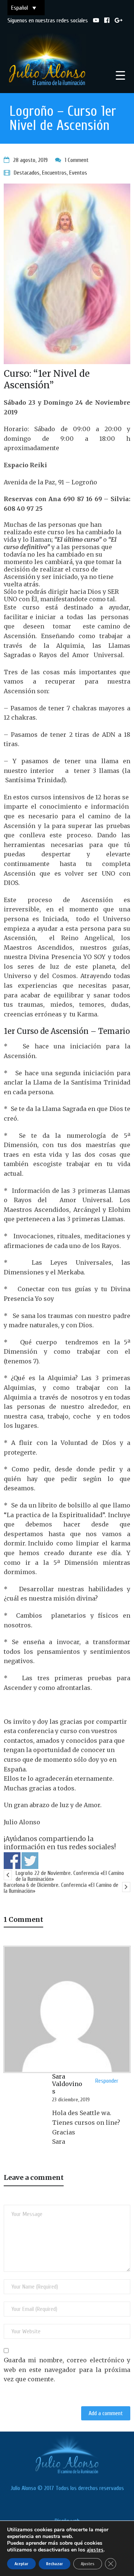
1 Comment (77, 160)
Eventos (78, 173)
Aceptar (21, 2564)
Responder (107, 2081)
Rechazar (55, 2564)
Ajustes (88, 2564)
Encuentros (54, 173)
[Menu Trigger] (120, 75)
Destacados (27, 173)
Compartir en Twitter (30, 1861)
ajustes (95, 2550)
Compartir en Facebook (12, 1861)
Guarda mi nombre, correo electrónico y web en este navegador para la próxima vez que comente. (67, 2370)
